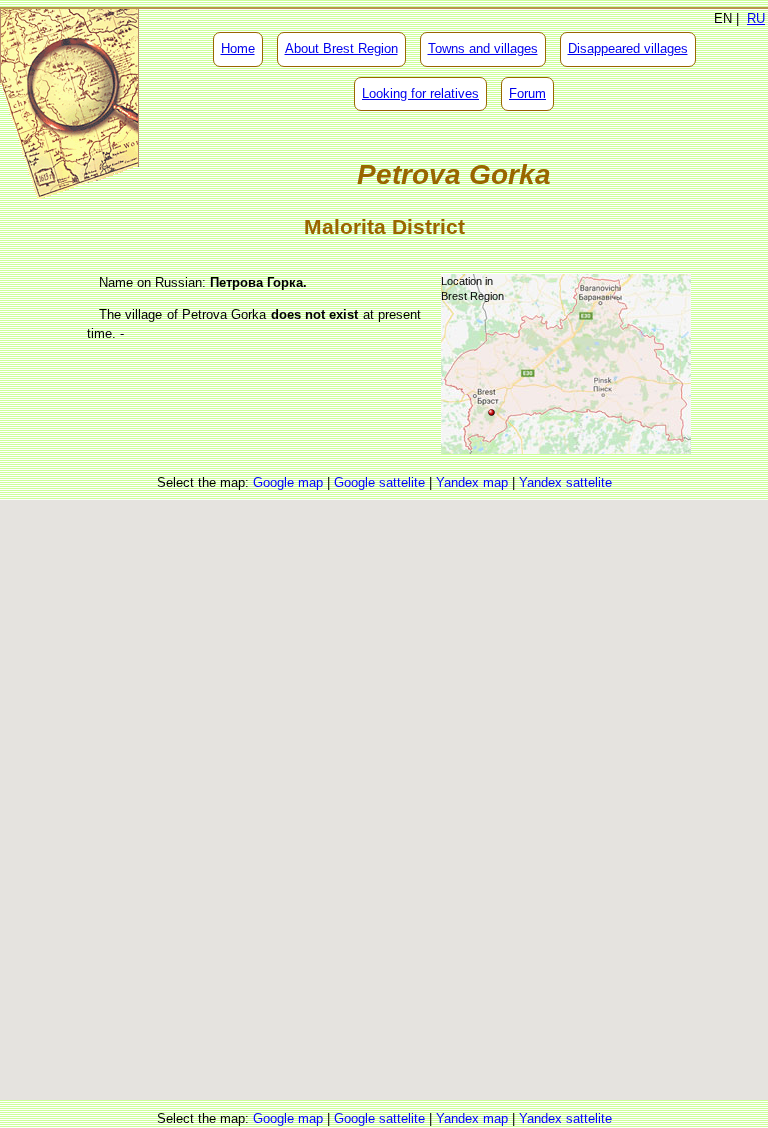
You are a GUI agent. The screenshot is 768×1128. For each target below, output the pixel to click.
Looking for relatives (420, 93)
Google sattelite (379, 482)
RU (756, 18)
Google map (288, 482)
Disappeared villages (628, 48)
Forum (527, 93)
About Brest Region (341, 48)
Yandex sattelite (565, 482)
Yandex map (472, 482)
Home (238, 48)
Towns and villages (483, 48)
